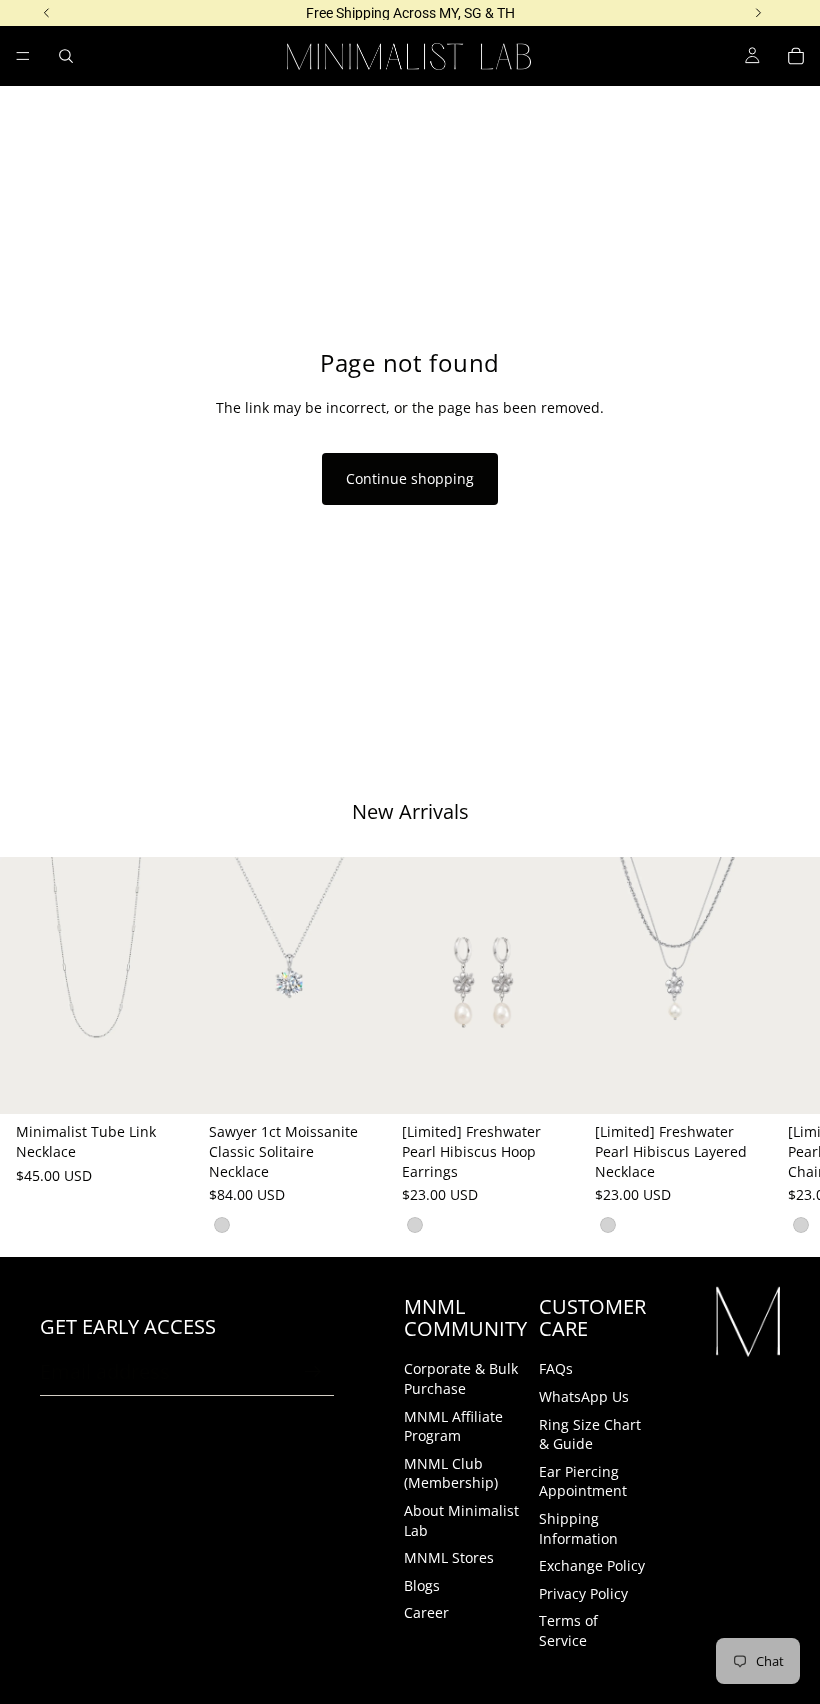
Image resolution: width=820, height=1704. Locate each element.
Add (179, 1083)
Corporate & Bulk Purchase (461, 1378)
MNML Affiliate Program (453, 1426)
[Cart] (796, 56)
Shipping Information (578, 1528)
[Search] (66, 56)
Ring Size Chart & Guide (590, 1434)
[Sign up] (313, 1372)
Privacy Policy (583, 1593)
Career (426, 1612)
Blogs (422, 1585)
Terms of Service (568, 1630)
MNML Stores (449, 1557)
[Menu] (23, 56)
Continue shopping (410, 478)
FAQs (556, 1368)
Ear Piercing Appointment (583, 1481)
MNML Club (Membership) (451, 1473)
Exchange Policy (592, 1565)
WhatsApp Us (584, 1396)
